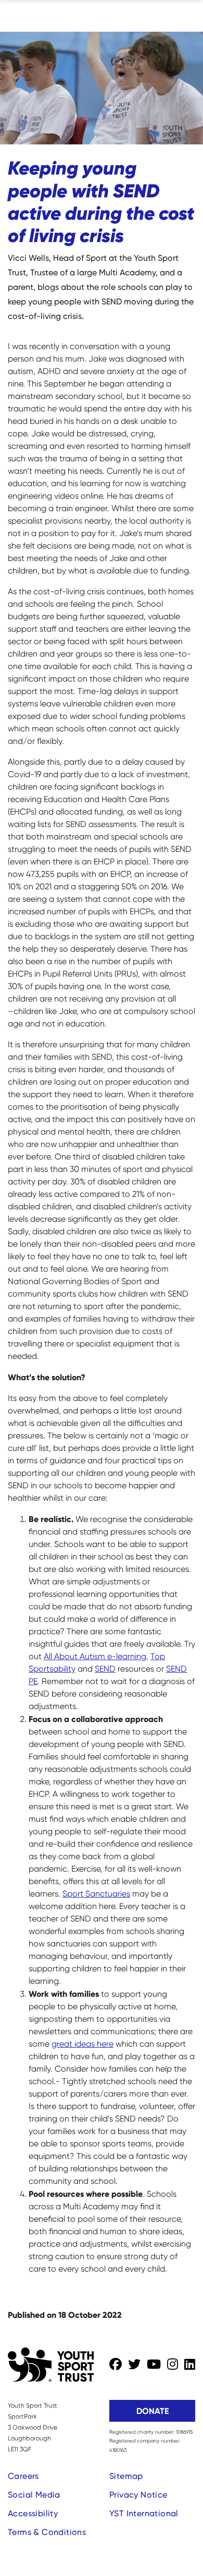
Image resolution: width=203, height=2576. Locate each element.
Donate (153, 2411)
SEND (105, 1669)
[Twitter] (134, 2365)
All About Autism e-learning (95, 1656)
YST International (144, 2513)
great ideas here (83, 2044)
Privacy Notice (138, 2495)
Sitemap (126, 2476)
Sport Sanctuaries (96, 1894)
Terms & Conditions (47, 2532)
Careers (23, 2476)
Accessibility (33, 2513)
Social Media (34, 2495)
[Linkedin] (190, 2365)
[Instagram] (173, 2365)
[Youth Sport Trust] (51, 2365)
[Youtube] (154, 2365)
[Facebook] (116, 2365)
